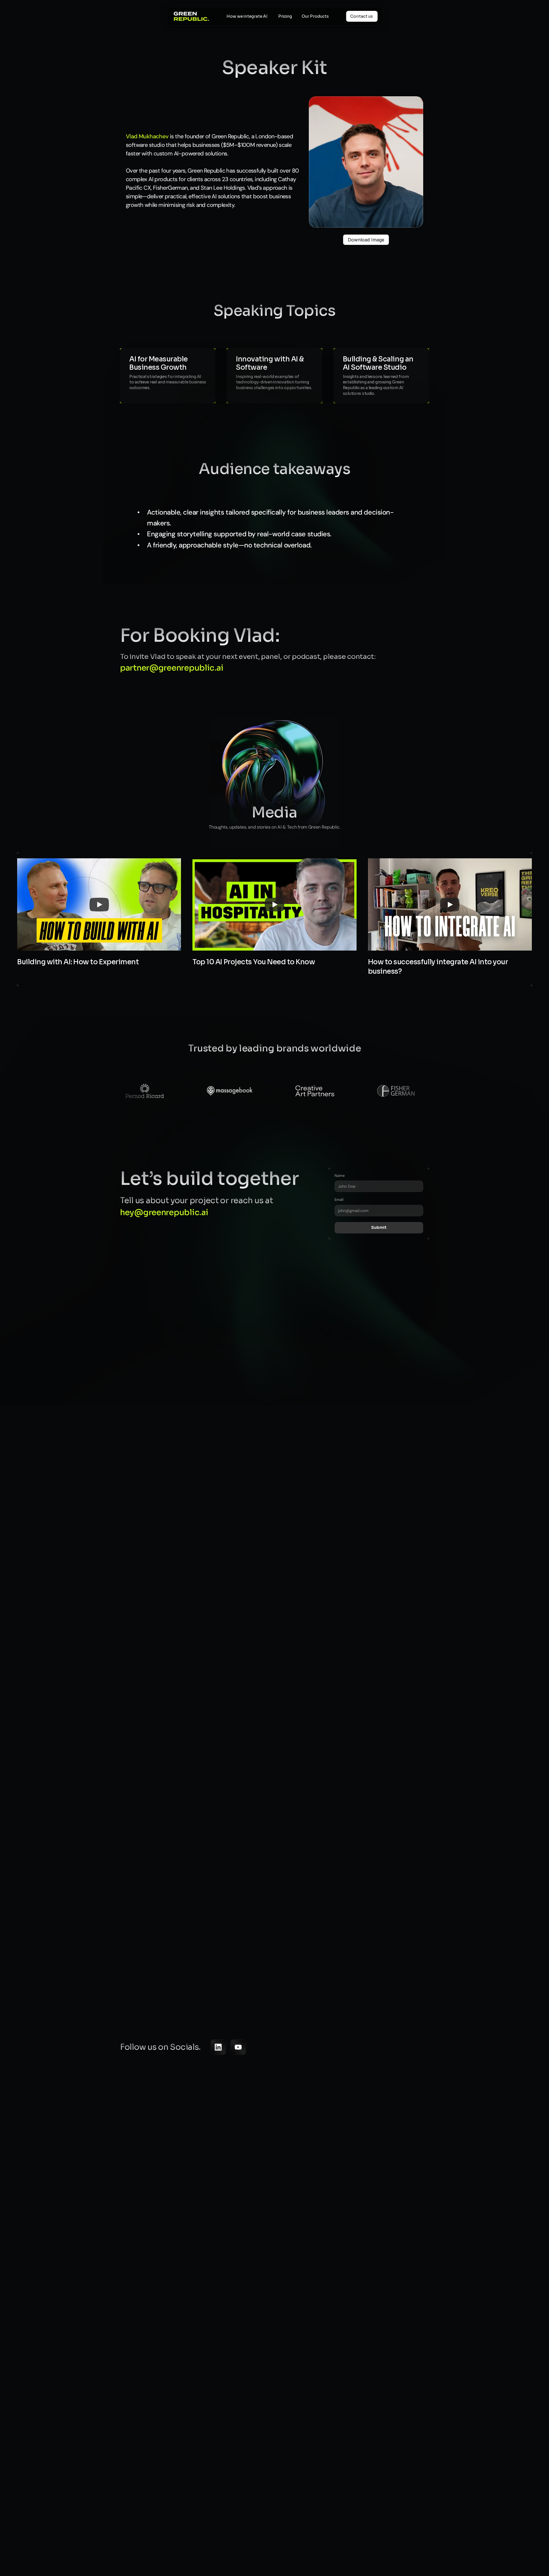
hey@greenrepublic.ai (164, 1212)
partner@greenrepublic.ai (172, 668)
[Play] (99, 905)
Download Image (366, 240)
